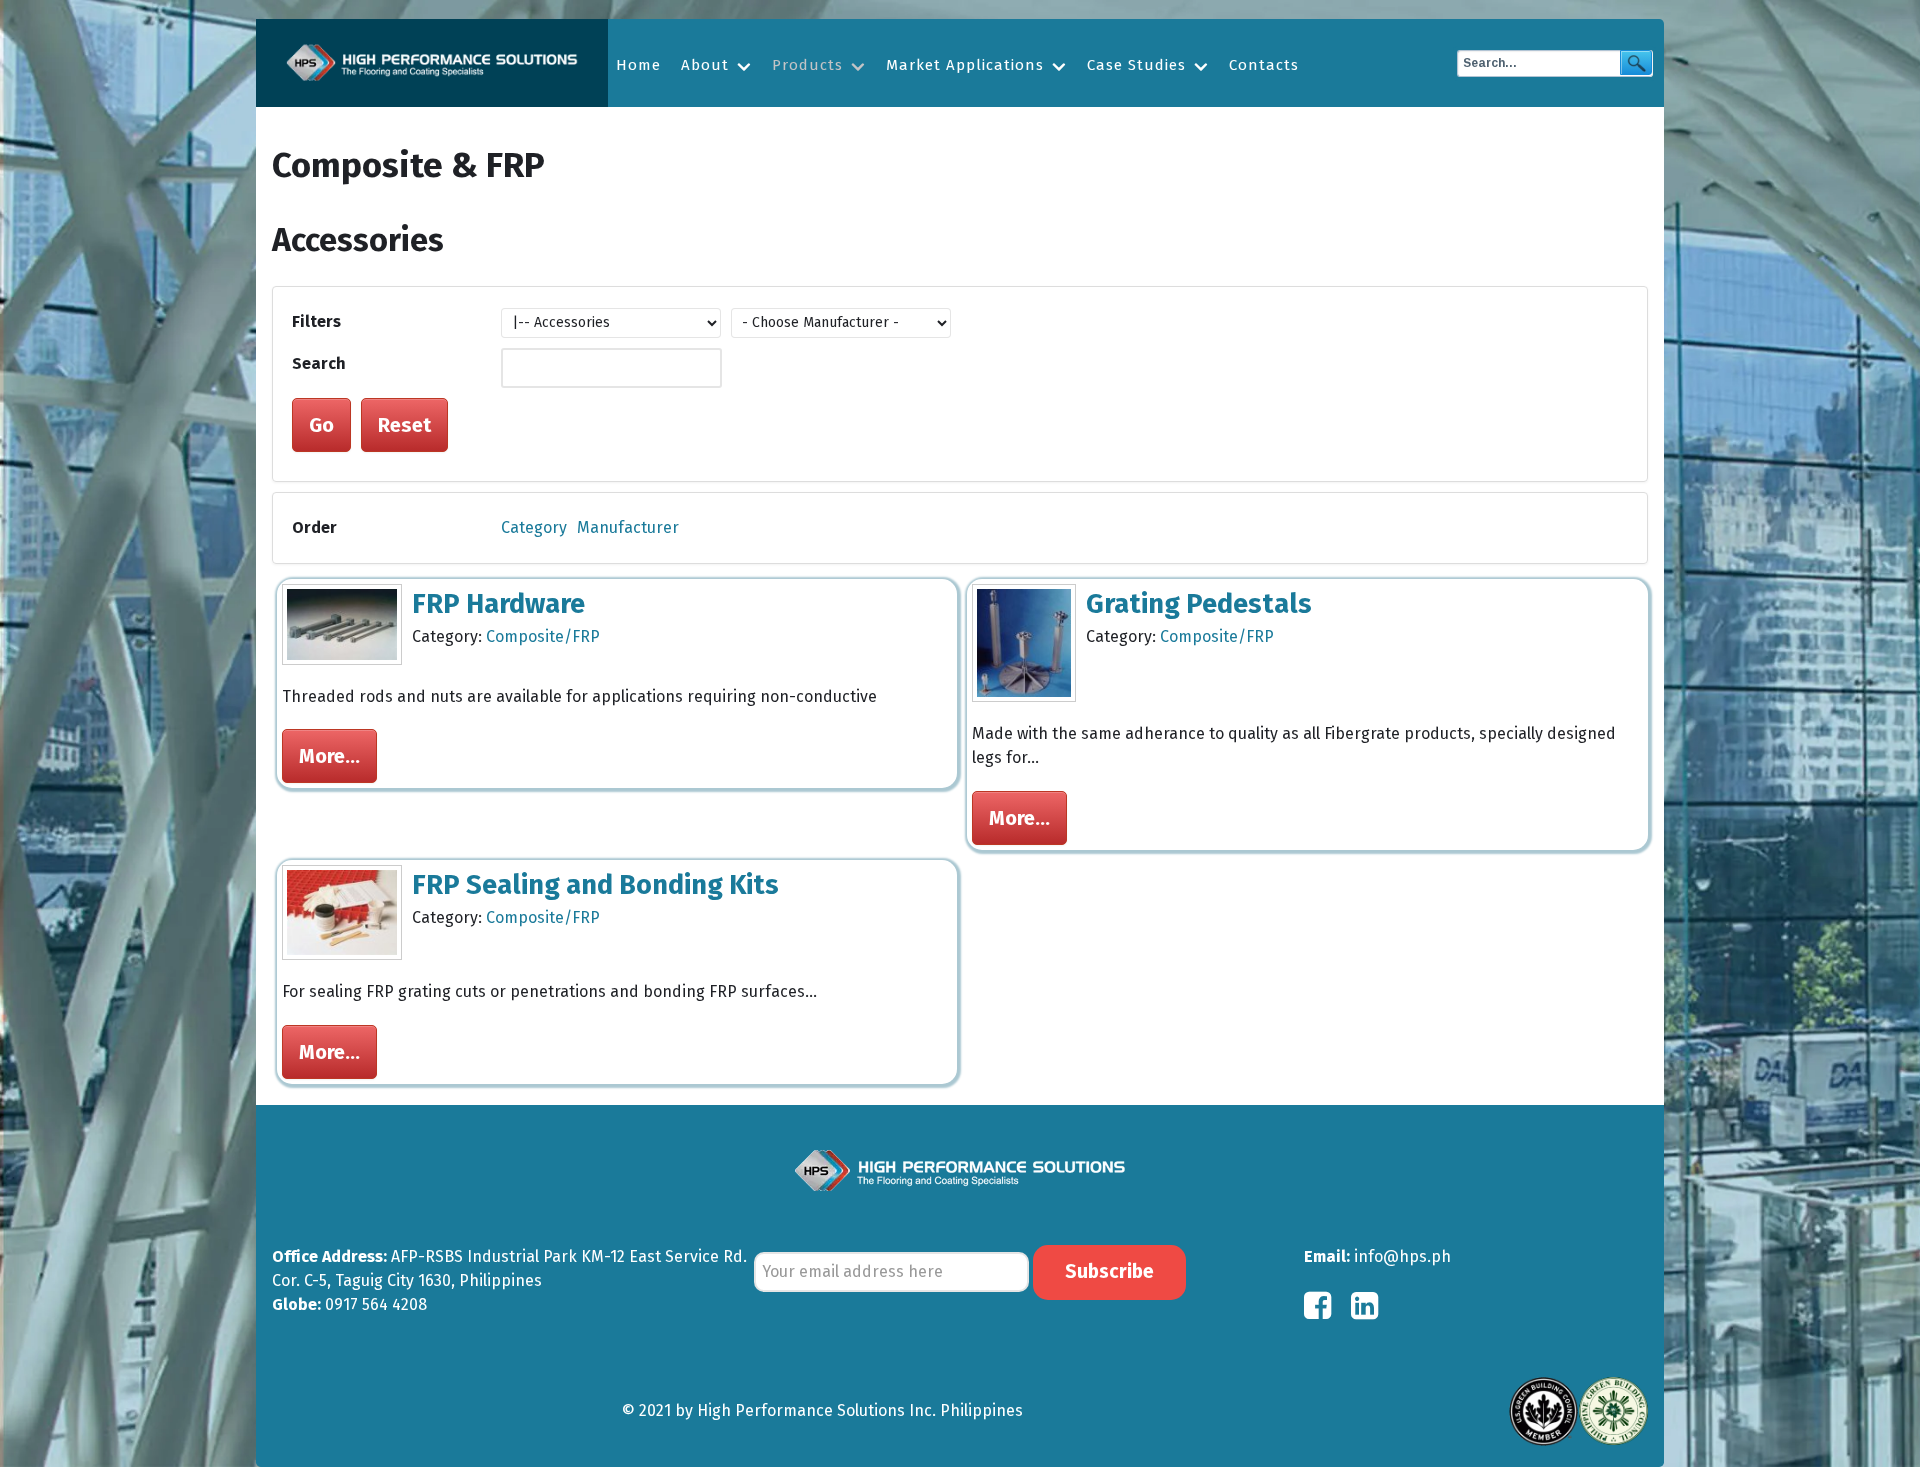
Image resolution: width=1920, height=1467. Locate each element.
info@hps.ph (1402, 1256)
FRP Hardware (498, 604)
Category (534, 527)
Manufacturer (628, 527)
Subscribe (1109, 1271)
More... (329, 756)
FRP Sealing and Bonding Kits (595, 885)
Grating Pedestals (1199, 604)
